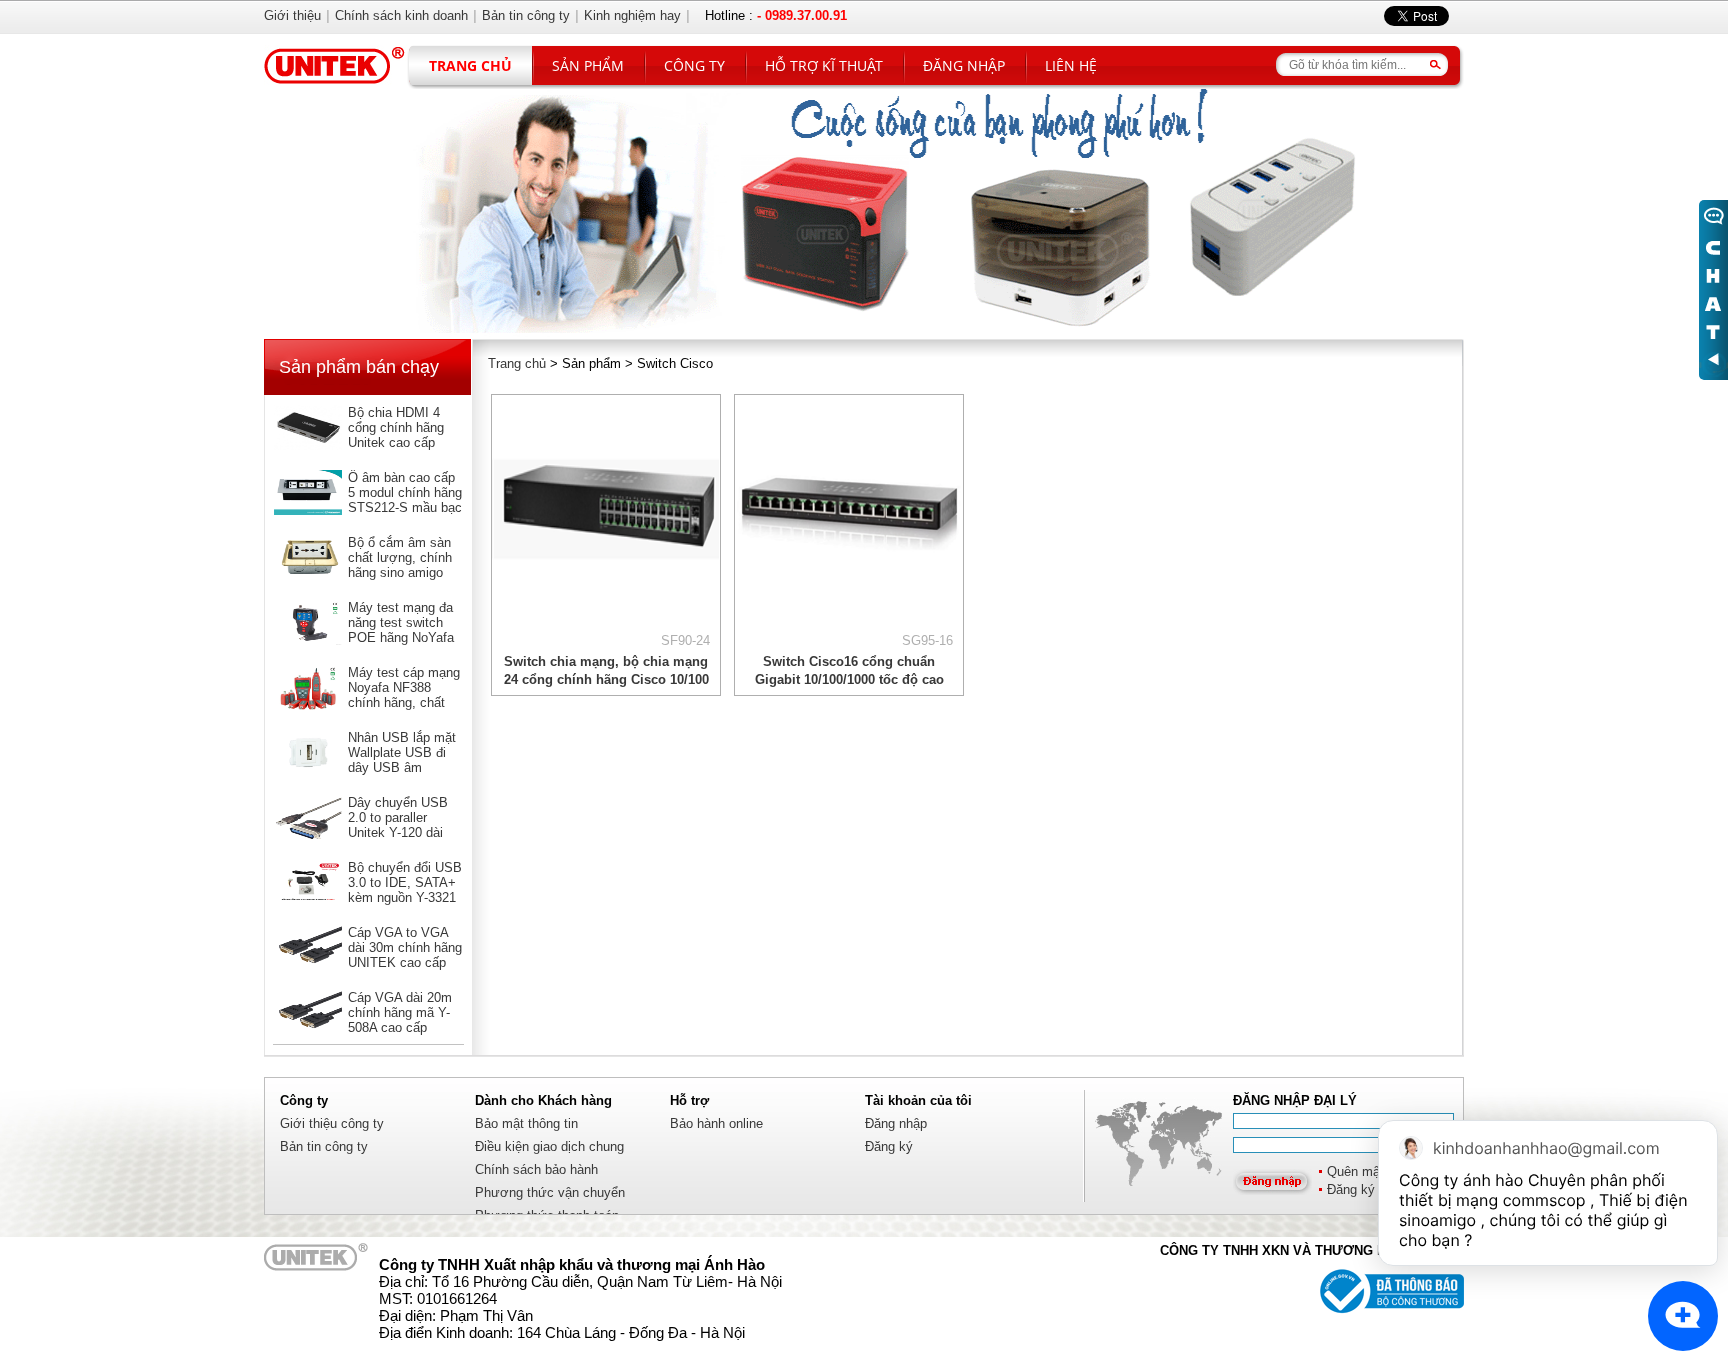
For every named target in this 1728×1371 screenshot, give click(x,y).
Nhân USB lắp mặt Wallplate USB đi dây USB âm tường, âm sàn (402, 760)
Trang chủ (470, 65)
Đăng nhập (964, 65)
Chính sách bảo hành (536, 1169)
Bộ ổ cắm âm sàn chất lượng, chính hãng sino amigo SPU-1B (400, 565)
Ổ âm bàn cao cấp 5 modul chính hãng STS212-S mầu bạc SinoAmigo (405, 500)
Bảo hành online (716, 1123)
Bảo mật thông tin (526, 1123)
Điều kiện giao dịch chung (549, 1146)
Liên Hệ (1071, 65)
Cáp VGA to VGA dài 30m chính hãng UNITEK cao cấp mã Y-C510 (405, 955)
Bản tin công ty (324, 1146)
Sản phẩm (588, 65)
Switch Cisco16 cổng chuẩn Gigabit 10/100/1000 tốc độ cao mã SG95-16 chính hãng (849, 679)
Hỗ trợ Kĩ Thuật (824, 65)
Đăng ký (889, 1146)
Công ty (694, 65)
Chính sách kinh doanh (401, 15)
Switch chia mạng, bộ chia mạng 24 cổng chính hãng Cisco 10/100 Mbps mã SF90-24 (606, 679)
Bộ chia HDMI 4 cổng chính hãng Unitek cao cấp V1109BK (396, 435)
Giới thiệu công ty (332, 1123)
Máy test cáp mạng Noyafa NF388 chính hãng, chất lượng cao (404, 695)
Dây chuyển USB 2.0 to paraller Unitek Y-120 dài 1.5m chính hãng (398, 825)
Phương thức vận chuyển (550, 1192)
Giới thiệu (292, 15)
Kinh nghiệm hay (632, 15)
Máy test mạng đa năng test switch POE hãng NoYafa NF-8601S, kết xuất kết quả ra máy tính (404, 637)
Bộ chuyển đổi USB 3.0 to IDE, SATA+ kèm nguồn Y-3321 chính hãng (405, 890)
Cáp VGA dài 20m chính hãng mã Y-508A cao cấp (400, 1012)
